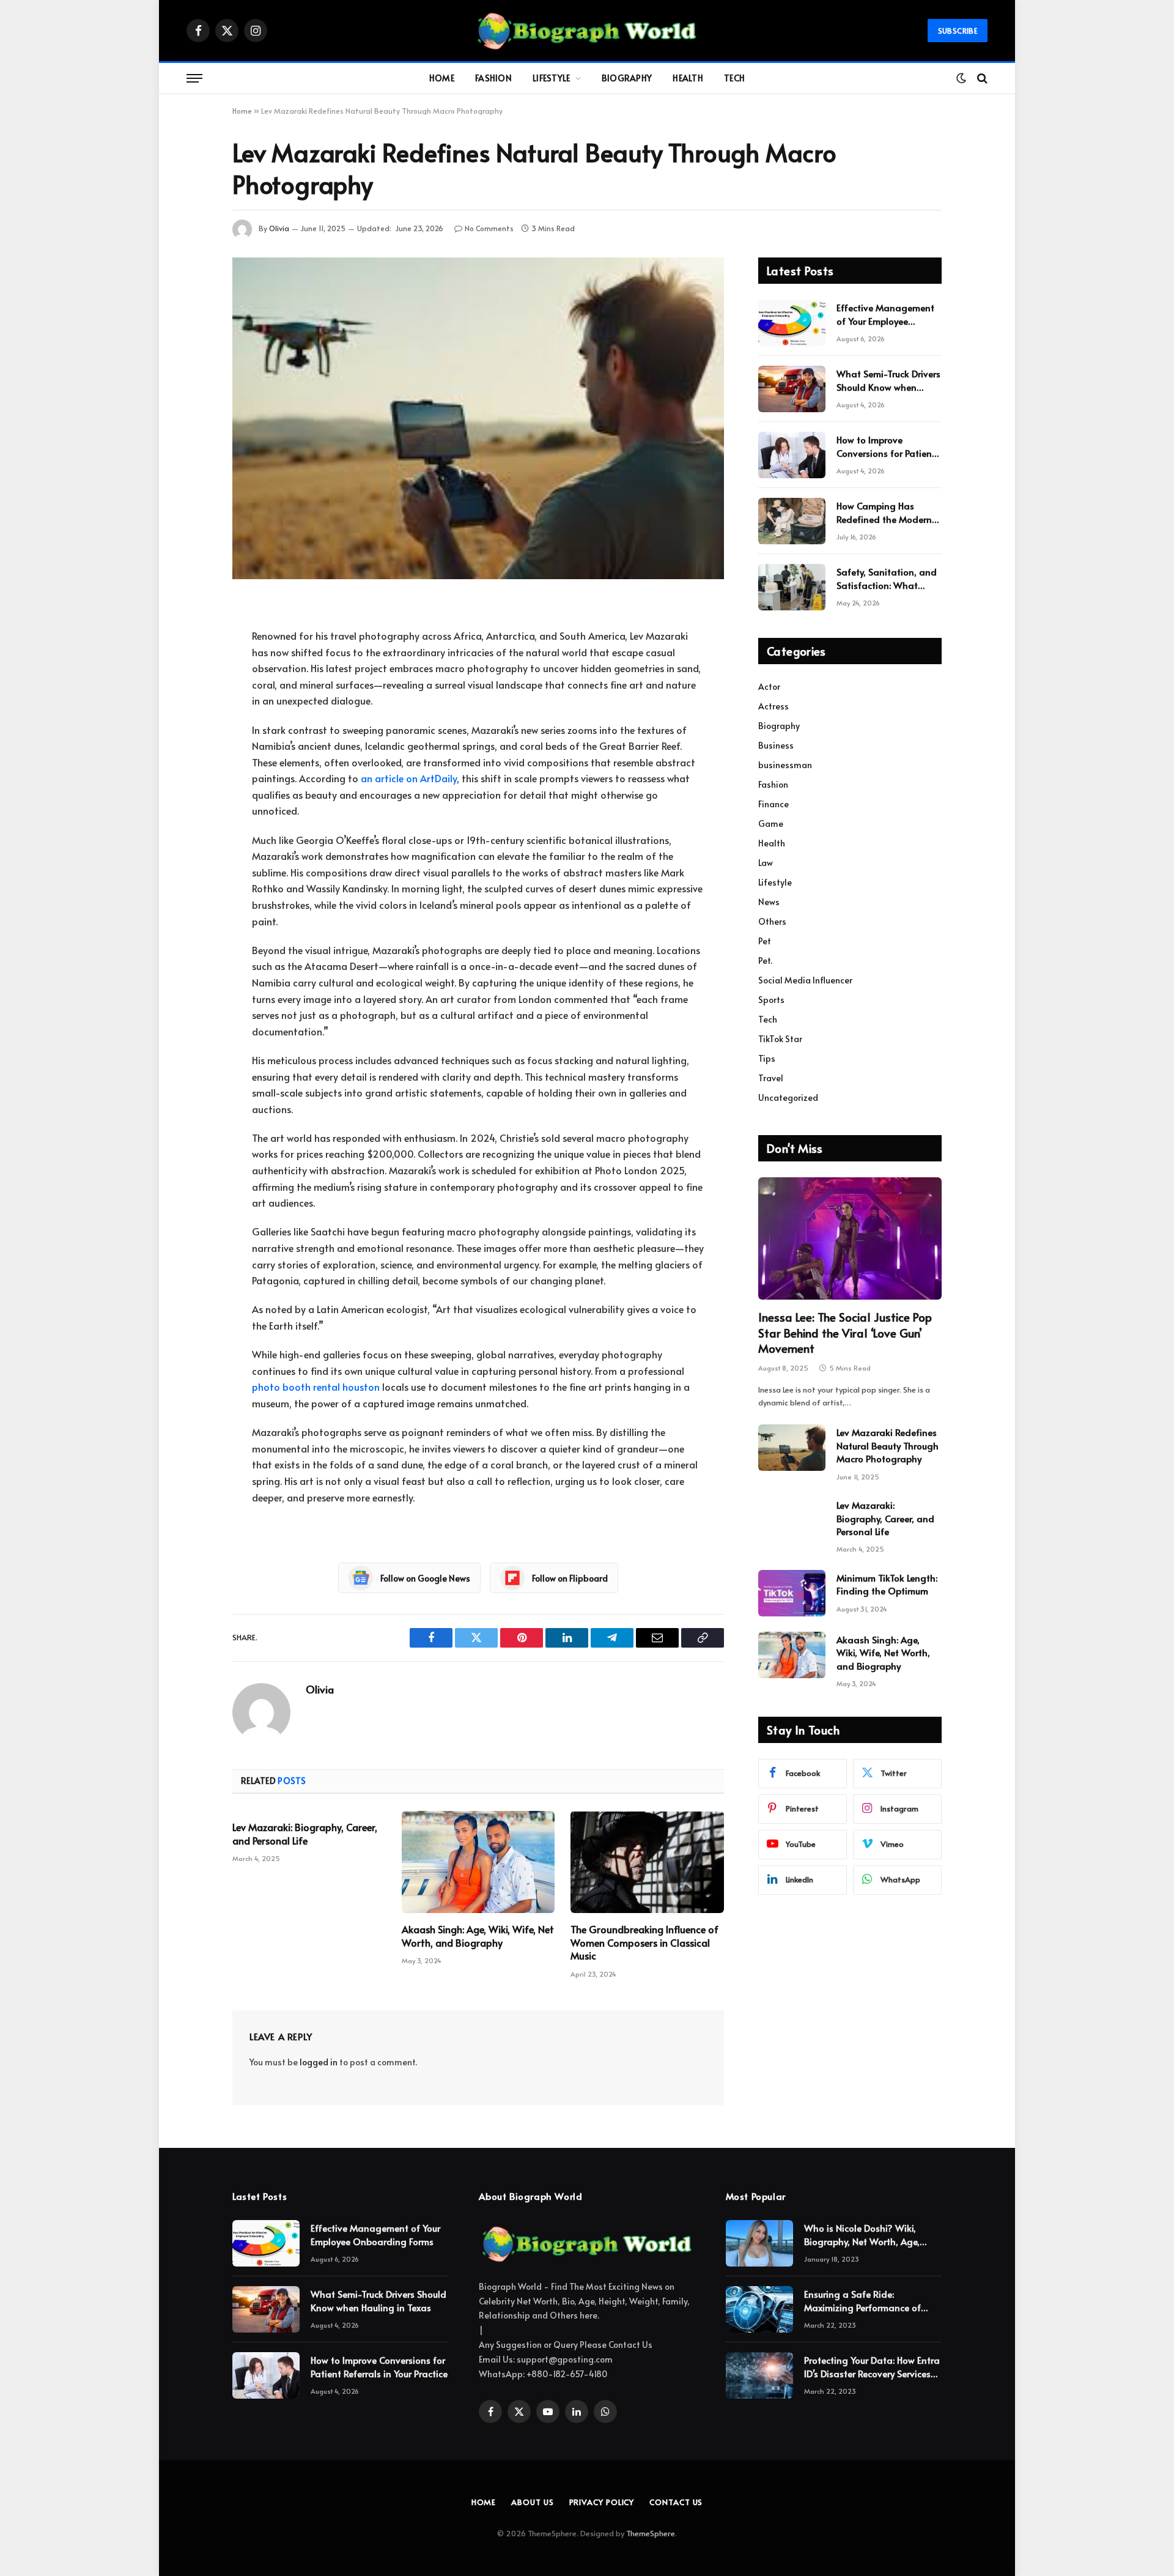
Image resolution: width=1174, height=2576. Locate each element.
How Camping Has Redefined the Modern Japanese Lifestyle (884, 512)
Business (776, 745)
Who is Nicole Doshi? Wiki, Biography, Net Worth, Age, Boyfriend (862, 2234)
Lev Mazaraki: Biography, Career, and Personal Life (305, 1834)
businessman (785, 765)
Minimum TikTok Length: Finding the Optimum (887, 1584)
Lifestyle (552, 78)
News (769, 902)
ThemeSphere (651, 2533)
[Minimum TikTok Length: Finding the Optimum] (792, 1593)
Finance (773, 804)
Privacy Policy (602, 2502)
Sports (771, 1000)
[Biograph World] (587, 31)
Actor (769, 687)
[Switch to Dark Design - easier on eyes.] (961, 78)
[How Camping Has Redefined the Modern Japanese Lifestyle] (792, 521)
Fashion (493, 78)
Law (766, 863)
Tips (767, 1058)
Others (772, 921)
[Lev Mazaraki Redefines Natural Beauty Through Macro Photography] (478, 418)
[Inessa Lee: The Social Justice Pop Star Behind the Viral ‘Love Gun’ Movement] (850, 1238)
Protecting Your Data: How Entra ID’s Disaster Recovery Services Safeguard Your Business (872, 2367)
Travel (771, 1078)
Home (442, 78)
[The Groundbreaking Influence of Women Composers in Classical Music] (647, 1862)
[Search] (981, 79)
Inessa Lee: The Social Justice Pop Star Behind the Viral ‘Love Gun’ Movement (845, 1333)
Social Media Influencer (805, 980)
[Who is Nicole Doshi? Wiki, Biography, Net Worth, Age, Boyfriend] (759, 2243)
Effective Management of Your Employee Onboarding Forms (885, 314)
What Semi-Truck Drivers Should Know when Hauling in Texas (888, 380)
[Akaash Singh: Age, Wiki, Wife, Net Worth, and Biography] (478, 1862)
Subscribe (958, 31)
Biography (627, 78)
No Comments (489, 228)
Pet (765, 941)
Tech (734, 78)
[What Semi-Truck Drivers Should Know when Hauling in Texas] (792, 389)
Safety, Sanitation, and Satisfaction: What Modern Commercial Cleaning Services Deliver (887, 578)
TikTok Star (780, 1039)
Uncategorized (788, 1097)
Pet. (765, 960)
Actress (773, 706)
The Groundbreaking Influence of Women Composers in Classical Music (644, 1943)
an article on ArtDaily (409, 778)
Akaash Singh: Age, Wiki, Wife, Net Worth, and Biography (478, 1936)
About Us (532, 2502)
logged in (319, 2062)
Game (771, 824)
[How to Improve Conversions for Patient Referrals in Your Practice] (792, 455)
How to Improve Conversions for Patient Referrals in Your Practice (888, 446)
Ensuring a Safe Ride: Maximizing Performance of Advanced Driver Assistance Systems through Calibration (865, 2300)
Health (688, 78)
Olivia (279, 228)
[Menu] (194, 79)
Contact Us (676, 2502)
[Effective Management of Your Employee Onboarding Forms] (792, 323)
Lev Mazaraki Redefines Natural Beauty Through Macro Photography (888, 1445)
